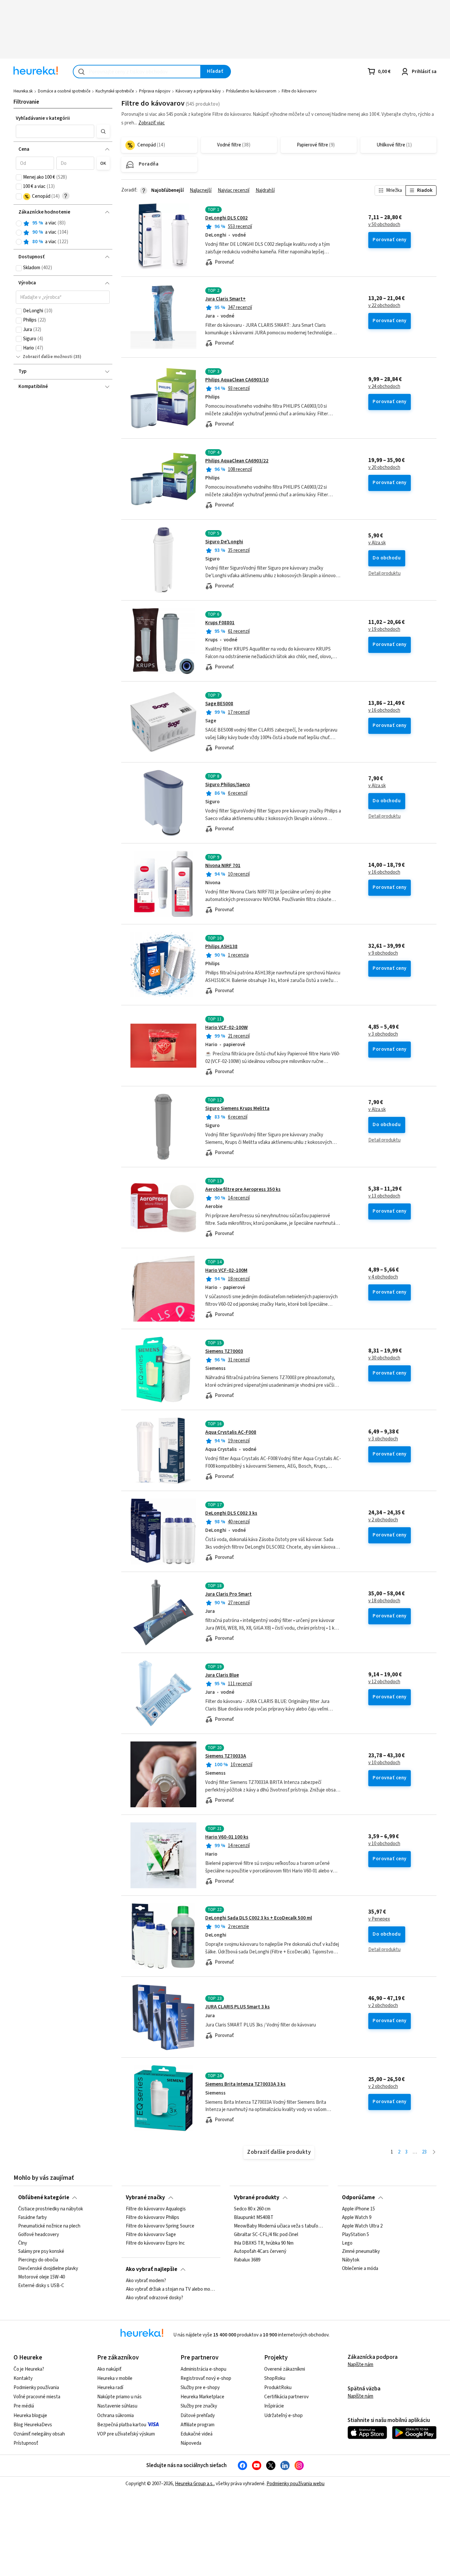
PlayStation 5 (355, 2235)
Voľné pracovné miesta (37, 2397)
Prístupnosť (26, 2443)
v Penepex (379, 1919)
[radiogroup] (63, 232)
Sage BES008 (219, 704)
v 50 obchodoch (384, 225)
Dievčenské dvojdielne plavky (48, 2269)
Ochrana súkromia (115, 2416)
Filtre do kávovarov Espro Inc (155, 2243)
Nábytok (351, 2260)
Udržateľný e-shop (283, 2416)
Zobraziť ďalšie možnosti (48, 357)
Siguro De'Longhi (224, 542)
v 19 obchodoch (384, 630)
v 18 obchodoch (384, 1601)
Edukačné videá (197, 2434)
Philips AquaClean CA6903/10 (237, 380)
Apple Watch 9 (357, 2218)
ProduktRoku (278, 2388)
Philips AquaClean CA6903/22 (237, 461)
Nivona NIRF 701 (223, 866)
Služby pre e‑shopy (200, 2388)
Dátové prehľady (198, 2416)
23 (424, 2152)
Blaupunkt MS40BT (254, 2218)
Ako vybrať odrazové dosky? (155, 2298)
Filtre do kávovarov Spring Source (160, 2226)
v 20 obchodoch (384, 468)
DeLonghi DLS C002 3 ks (231, 1513)
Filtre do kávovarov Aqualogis (156, 2209)
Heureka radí (110, 2388)
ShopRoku (275, 2378)
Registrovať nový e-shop (206, 2378)
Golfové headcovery (39, 2235)
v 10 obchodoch (384, 1763)
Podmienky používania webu (295, 2484)
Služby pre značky (199, 2406)
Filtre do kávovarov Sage (151, 2235)
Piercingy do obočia (38, 2260)
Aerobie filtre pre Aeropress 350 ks (243, 1189)
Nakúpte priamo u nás (119, 2397)
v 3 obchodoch (383, 1034)
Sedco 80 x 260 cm (252, 2209)
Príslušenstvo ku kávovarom (251, 91)
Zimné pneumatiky (361, 2252)
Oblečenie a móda (360, 2269)
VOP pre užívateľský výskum (126, 2434)
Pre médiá (24, 2406)
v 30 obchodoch (384, 1358)
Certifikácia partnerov (286, 2397)
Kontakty (23, 2378)
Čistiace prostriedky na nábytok (51, 2209)
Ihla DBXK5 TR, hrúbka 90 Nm (264, 2243)
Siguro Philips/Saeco (228, 785)
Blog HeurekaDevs (33, 2425)
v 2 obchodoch (383, 1520)
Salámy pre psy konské (41, 2252)
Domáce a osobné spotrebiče (64, 91)
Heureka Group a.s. (194, 2484)
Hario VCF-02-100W (226, 1028)
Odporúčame (358, 2198)
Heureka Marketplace (202, 2397)
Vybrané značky (145, 2198)
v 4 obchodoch (383, 1277)
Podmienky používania (36, 2388)
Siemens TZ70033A (226, 1756)
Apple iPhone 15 (358, 2209)
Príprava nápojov (155, 91)
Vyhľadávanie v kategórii (43, 118)
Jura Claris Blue (222, 1675)
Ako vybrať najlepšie (152, 2269)
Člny (23, 2243)
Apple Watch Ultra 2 (362, 2226)
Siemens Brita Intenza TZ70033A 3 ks (245, 2084)
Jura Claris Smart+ (225, 299)
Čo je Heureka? (29, 2369)
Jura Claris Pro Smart (228, 1594)
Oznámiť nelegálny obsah (39, 2434)
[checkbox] (19, 177)
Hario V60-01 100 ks (227, 1837)
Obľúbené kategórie (44, 2198)
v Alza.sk (377, 543)
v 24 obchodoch (384, 387)
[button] (55, 131)
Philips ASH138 (221, 947)
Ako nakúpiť (109, 2369)
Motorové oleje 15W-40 (42, 2277)
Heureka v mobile (115, 2378)
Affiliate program (197, 2425)
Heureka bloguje (30, 2416)
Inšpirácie (274, 2406)
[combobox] (137, 72)
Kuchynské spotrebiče (115, 91)
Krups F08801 (220, 623)
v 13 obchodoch (384, 1196)
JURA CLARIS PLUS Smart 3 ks (238, 2007)
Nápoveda (191, 2443)
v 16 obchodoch (384, 710)
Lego (347, 2243)
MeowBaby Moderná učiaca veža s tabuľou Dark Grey (279, 2226)
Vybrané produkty (257, 2198)
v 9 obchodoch (383, 953)
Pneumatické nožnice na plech (49, 2226)
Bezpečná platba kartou (122, 2425)
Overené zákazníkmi (285, 2369)
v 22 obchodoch (384, 306)
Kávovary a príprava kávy (198, 91)
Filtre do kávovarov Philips (153, 2218)
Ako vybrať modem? (146, 2281)
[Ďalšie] (434, 2152)
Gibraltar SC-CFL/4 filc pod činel (266, 2235)
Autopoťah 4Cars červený (260, 2252)
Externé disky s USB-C (41, 2286)
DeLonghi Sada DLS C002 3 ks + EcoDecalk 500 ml (259, 1918)
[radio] (19, 223)
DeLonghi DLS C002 (226, 218)
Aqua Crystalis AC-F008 (231, 1432)
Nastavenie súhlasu (117, 2406)
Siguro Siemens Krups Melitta (237, 1108)
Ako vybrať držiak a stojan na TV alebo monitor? (171, 2289)
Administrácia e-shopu (203, 2369)
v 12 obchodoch (384, 1682)
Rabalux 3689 (247, 2260)
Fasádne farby (32, 2218)
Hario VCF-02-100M (226, 1270)
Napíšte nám (360, 2365)
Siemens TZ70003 (224, 1351)
